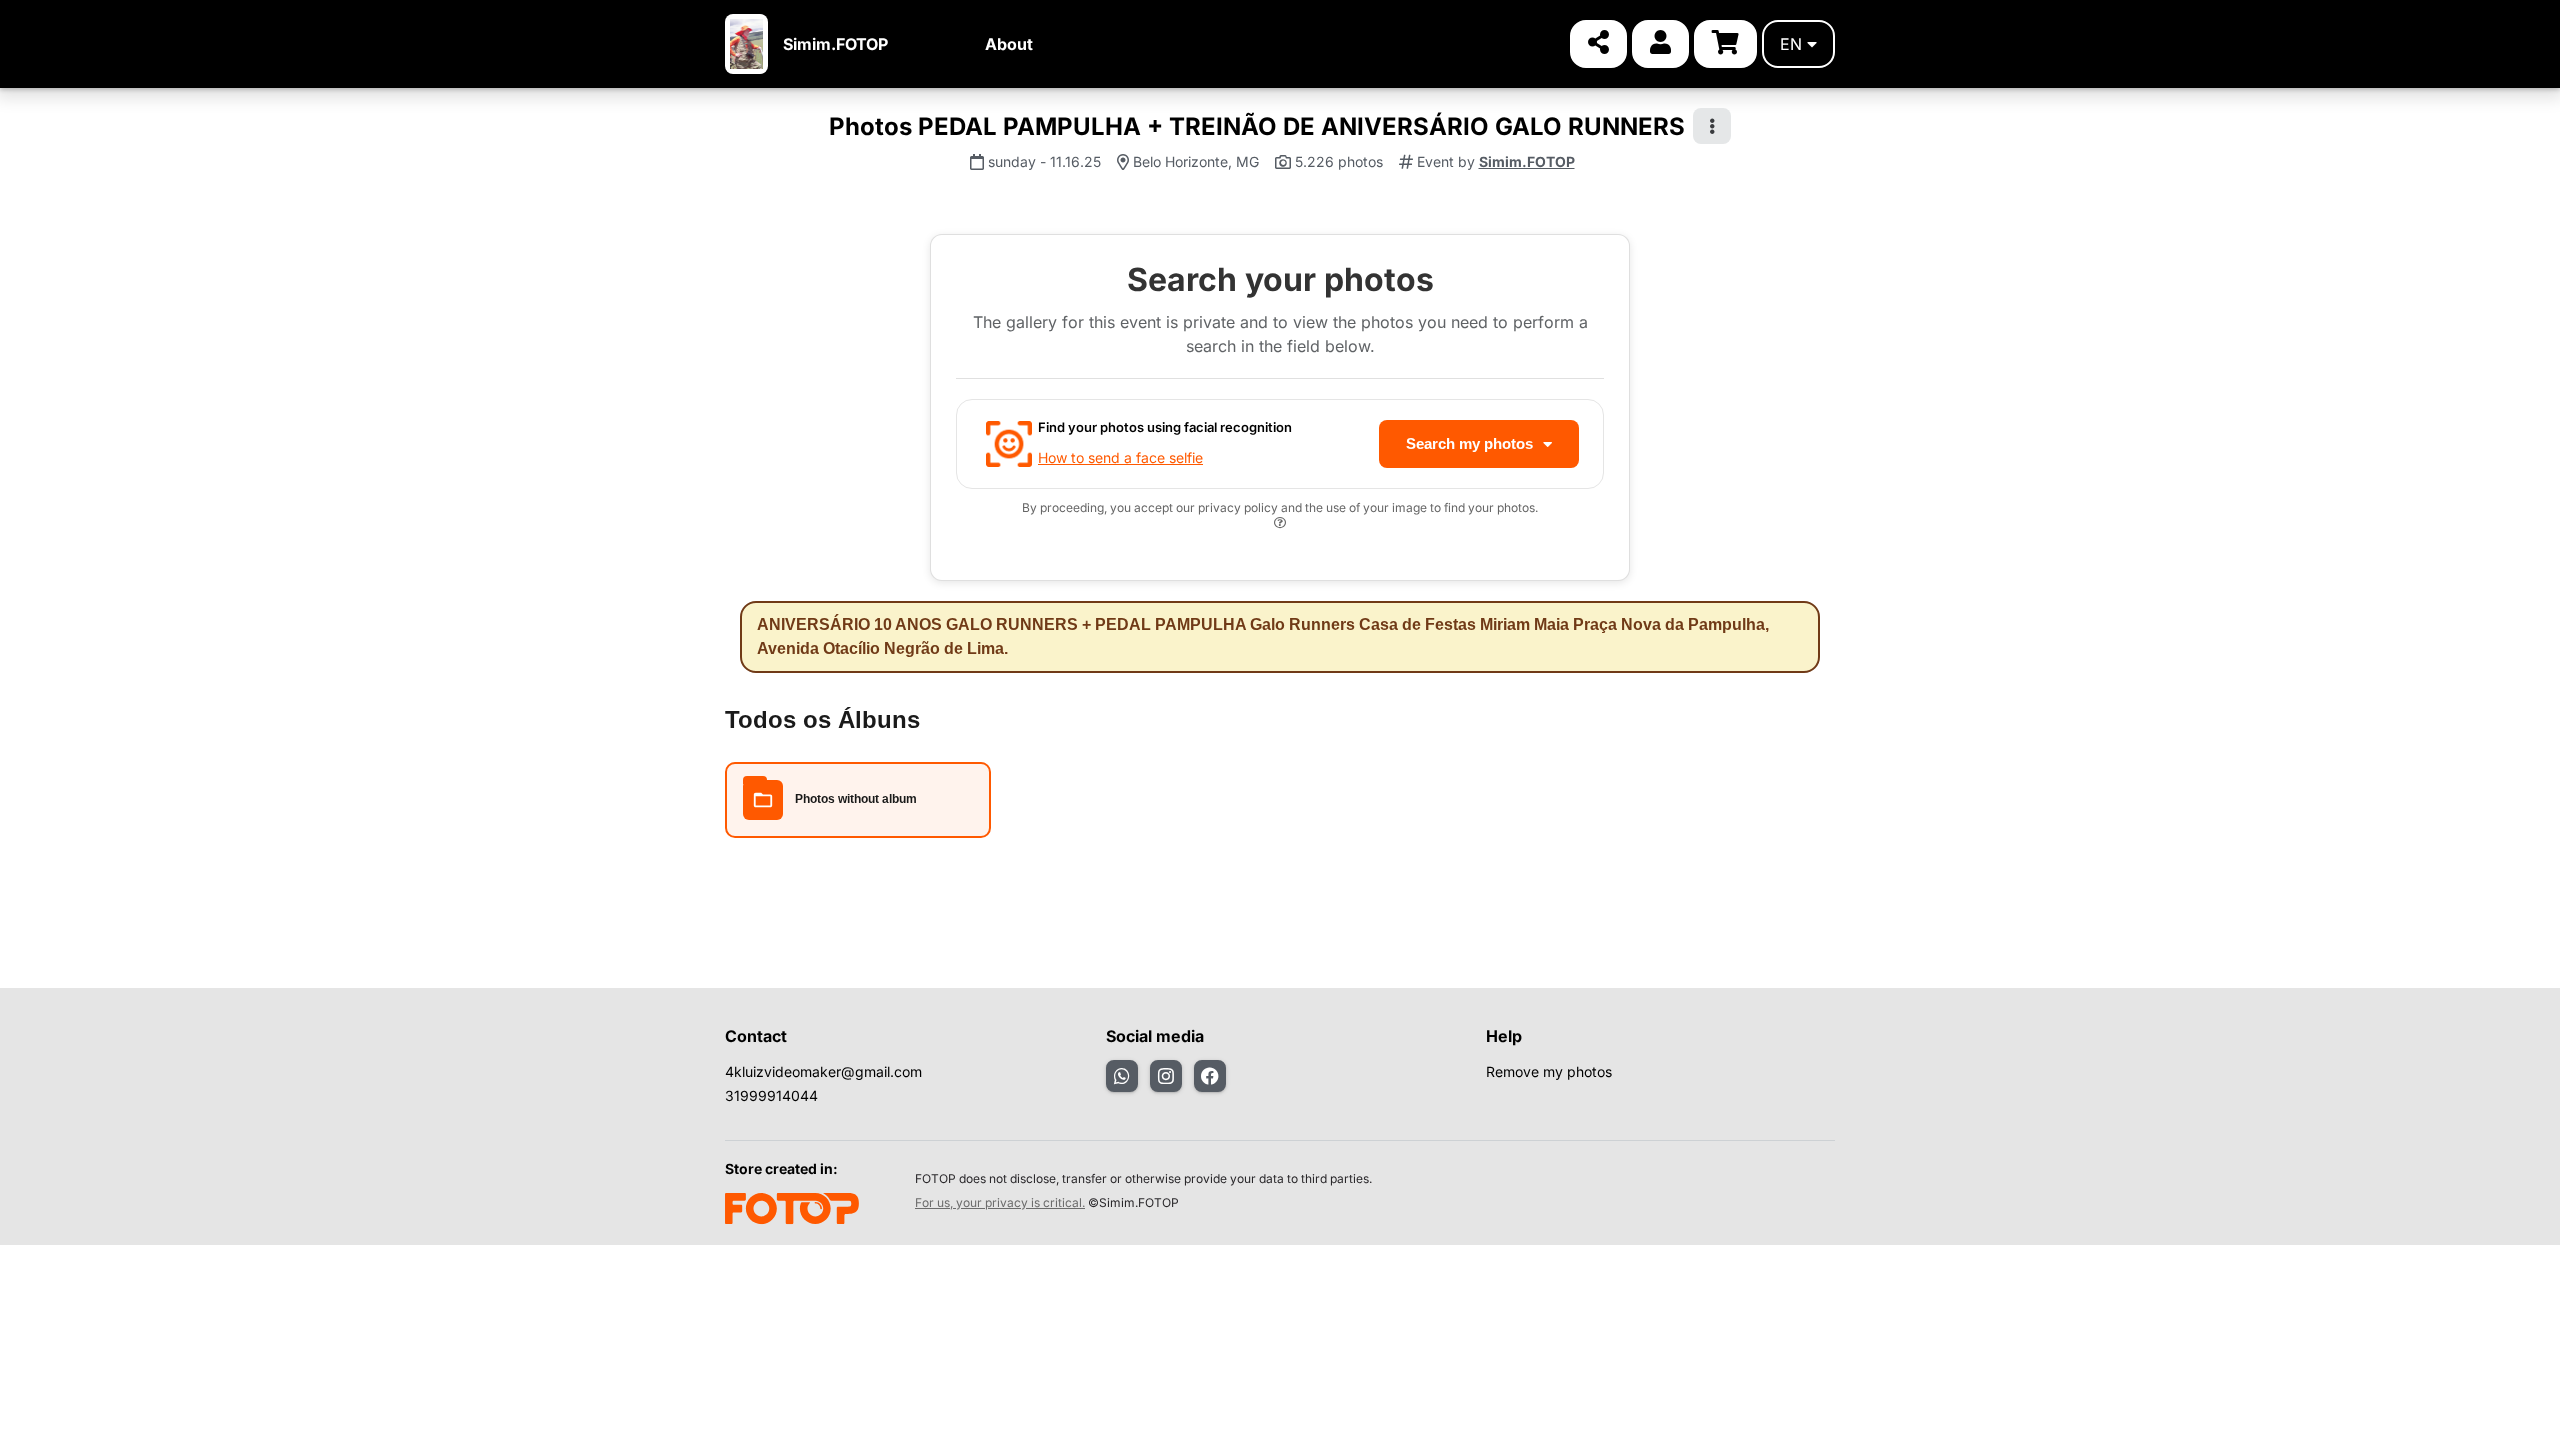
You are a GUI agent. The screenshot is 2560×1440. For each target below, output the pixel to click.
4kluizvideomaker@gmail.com (823, 1071)
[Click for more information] (1280, 525)
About (1009, 44)
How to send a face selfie (1120, 457)
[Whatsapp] (1122, 1076)
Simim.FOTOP (835, 44)
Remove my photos (1549, 1071)
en (1791, 44)
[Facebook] (1210, 1076)
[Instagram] (1166, 1076)
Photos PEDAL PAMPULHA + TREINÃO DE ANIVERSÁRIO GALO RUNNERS (1257, 126)
